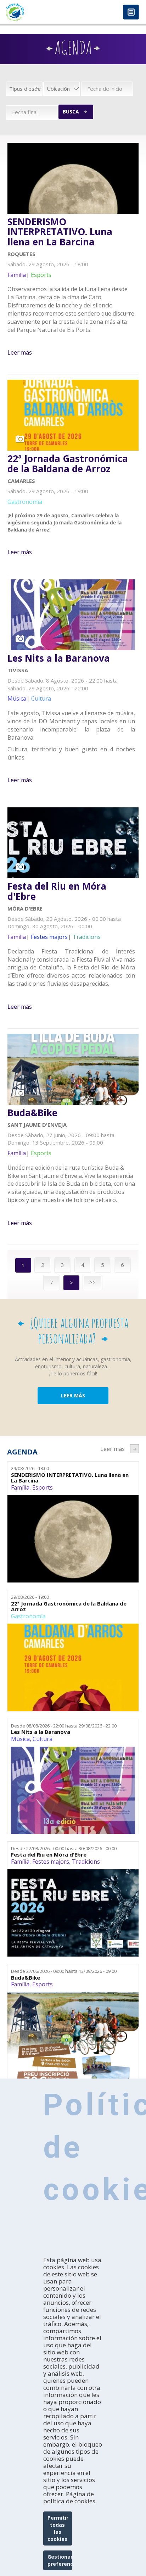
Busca (71, 112)
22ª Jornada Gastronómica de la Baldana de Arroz (68, 464)
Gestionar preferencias (60, 2560)
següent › (134, 1449)
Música (20, 1739)
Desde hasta (64, 1726)
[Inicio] (36, 12)
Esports (43, 1487)
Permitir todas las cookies (58, 2528)
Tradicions (86, 1862)
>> (92, 1282)
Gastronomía (28, 1616)
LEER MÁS (73, 1395)
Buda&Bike (32, 1113)
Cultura (43, 1739)
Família (20, 1487)
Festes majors (51, 1862)
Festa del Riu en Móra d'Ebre (57, 891)
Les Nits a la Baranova (59, 658)
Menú (131, 13)
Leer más (20, 352)
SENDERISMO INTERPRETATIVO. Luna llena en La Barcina (60, 232)
